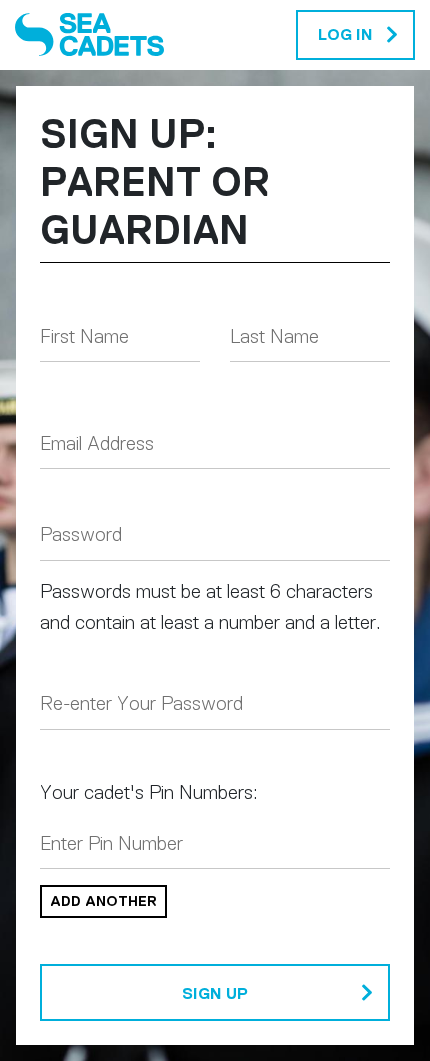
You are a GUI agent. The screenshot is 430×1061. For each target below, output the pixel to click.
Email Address (97, 443)
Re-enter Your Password (141, 703)
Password (81, 534)
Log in (345, 34)
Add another (103, 901)
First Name (84, 336)
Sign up (215, 993)
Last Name (274, 336)
